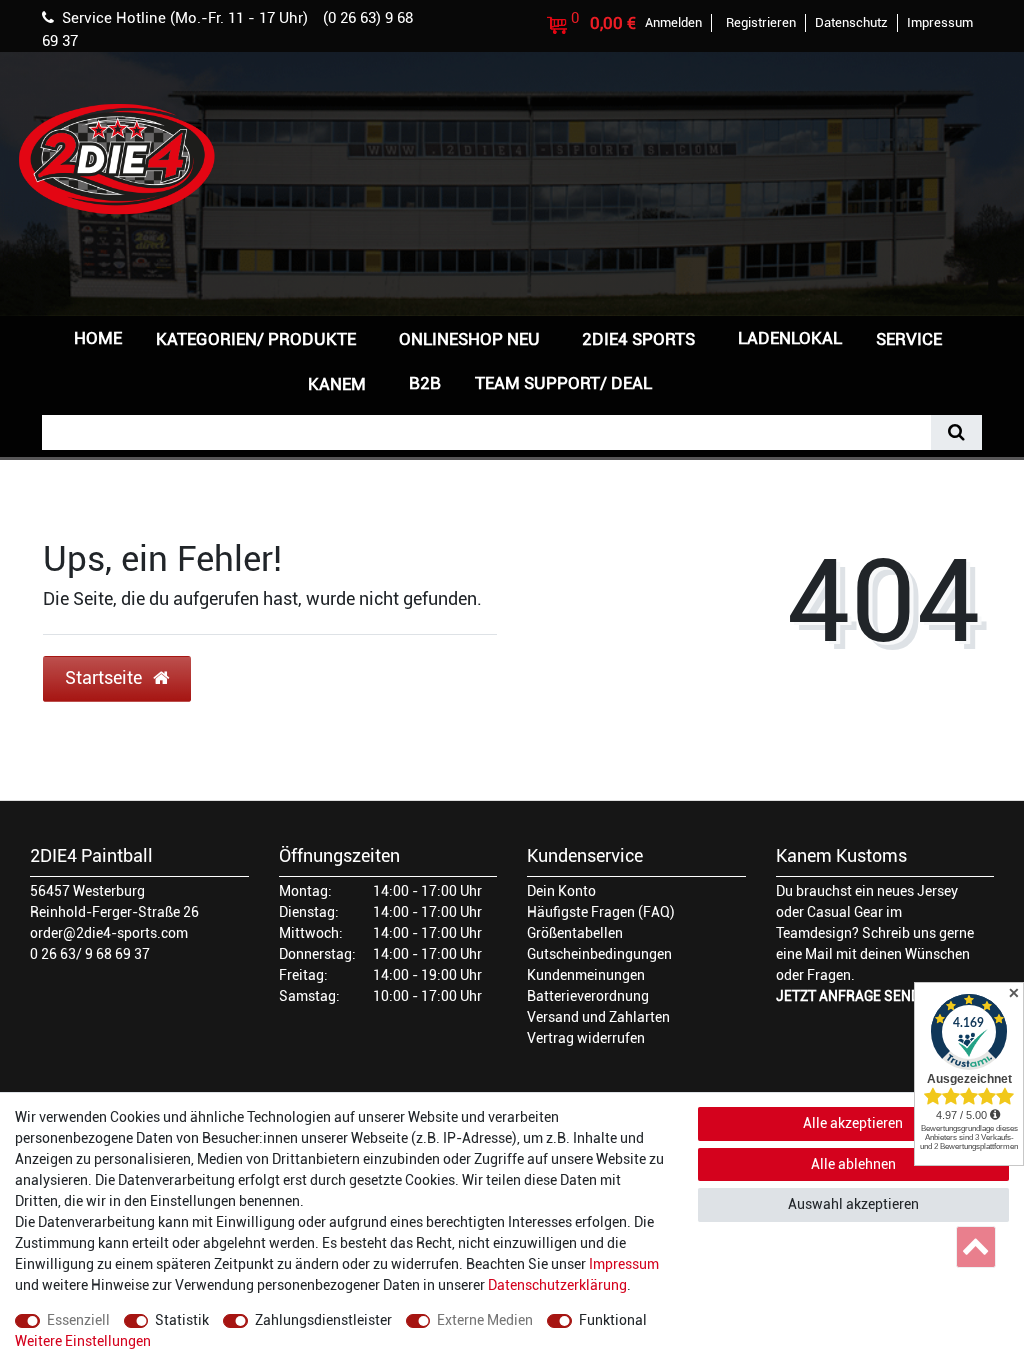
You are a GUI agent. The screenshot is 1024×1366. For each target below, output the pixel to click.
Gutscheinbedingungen (599, 954)
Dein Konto (561, 891)
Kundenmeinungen (586, 975)
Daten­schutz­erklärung (557, 1285)
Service (909, 339)
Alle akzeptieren (853, 1123)
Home (98, 338)
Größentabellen (575, 933)
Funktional (613, 1320)
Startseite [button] (105, 678)
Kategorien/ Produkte (256, 339)
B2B (425, 383)
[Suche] (956, 432)
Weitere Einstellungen (83, 1341)
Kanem (337, 384)
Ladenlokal (790, 338)
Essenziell (78, 1320)
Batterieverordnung (588, 996)
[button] (701, 381)
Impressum (624, 1264)
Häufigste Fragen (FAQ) (601, 912)
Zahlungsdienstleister (323, 1320)
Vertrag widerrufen (586, 1038)
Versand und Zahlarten (598, 1017)
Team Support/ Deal (563, 383)
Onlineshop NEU (469, 339)
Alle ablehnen (853, 1164)
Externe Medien (485, 1320)
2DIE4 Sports (638, 339)
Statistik (182, 1320)
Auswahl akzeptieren (853, 1204)
